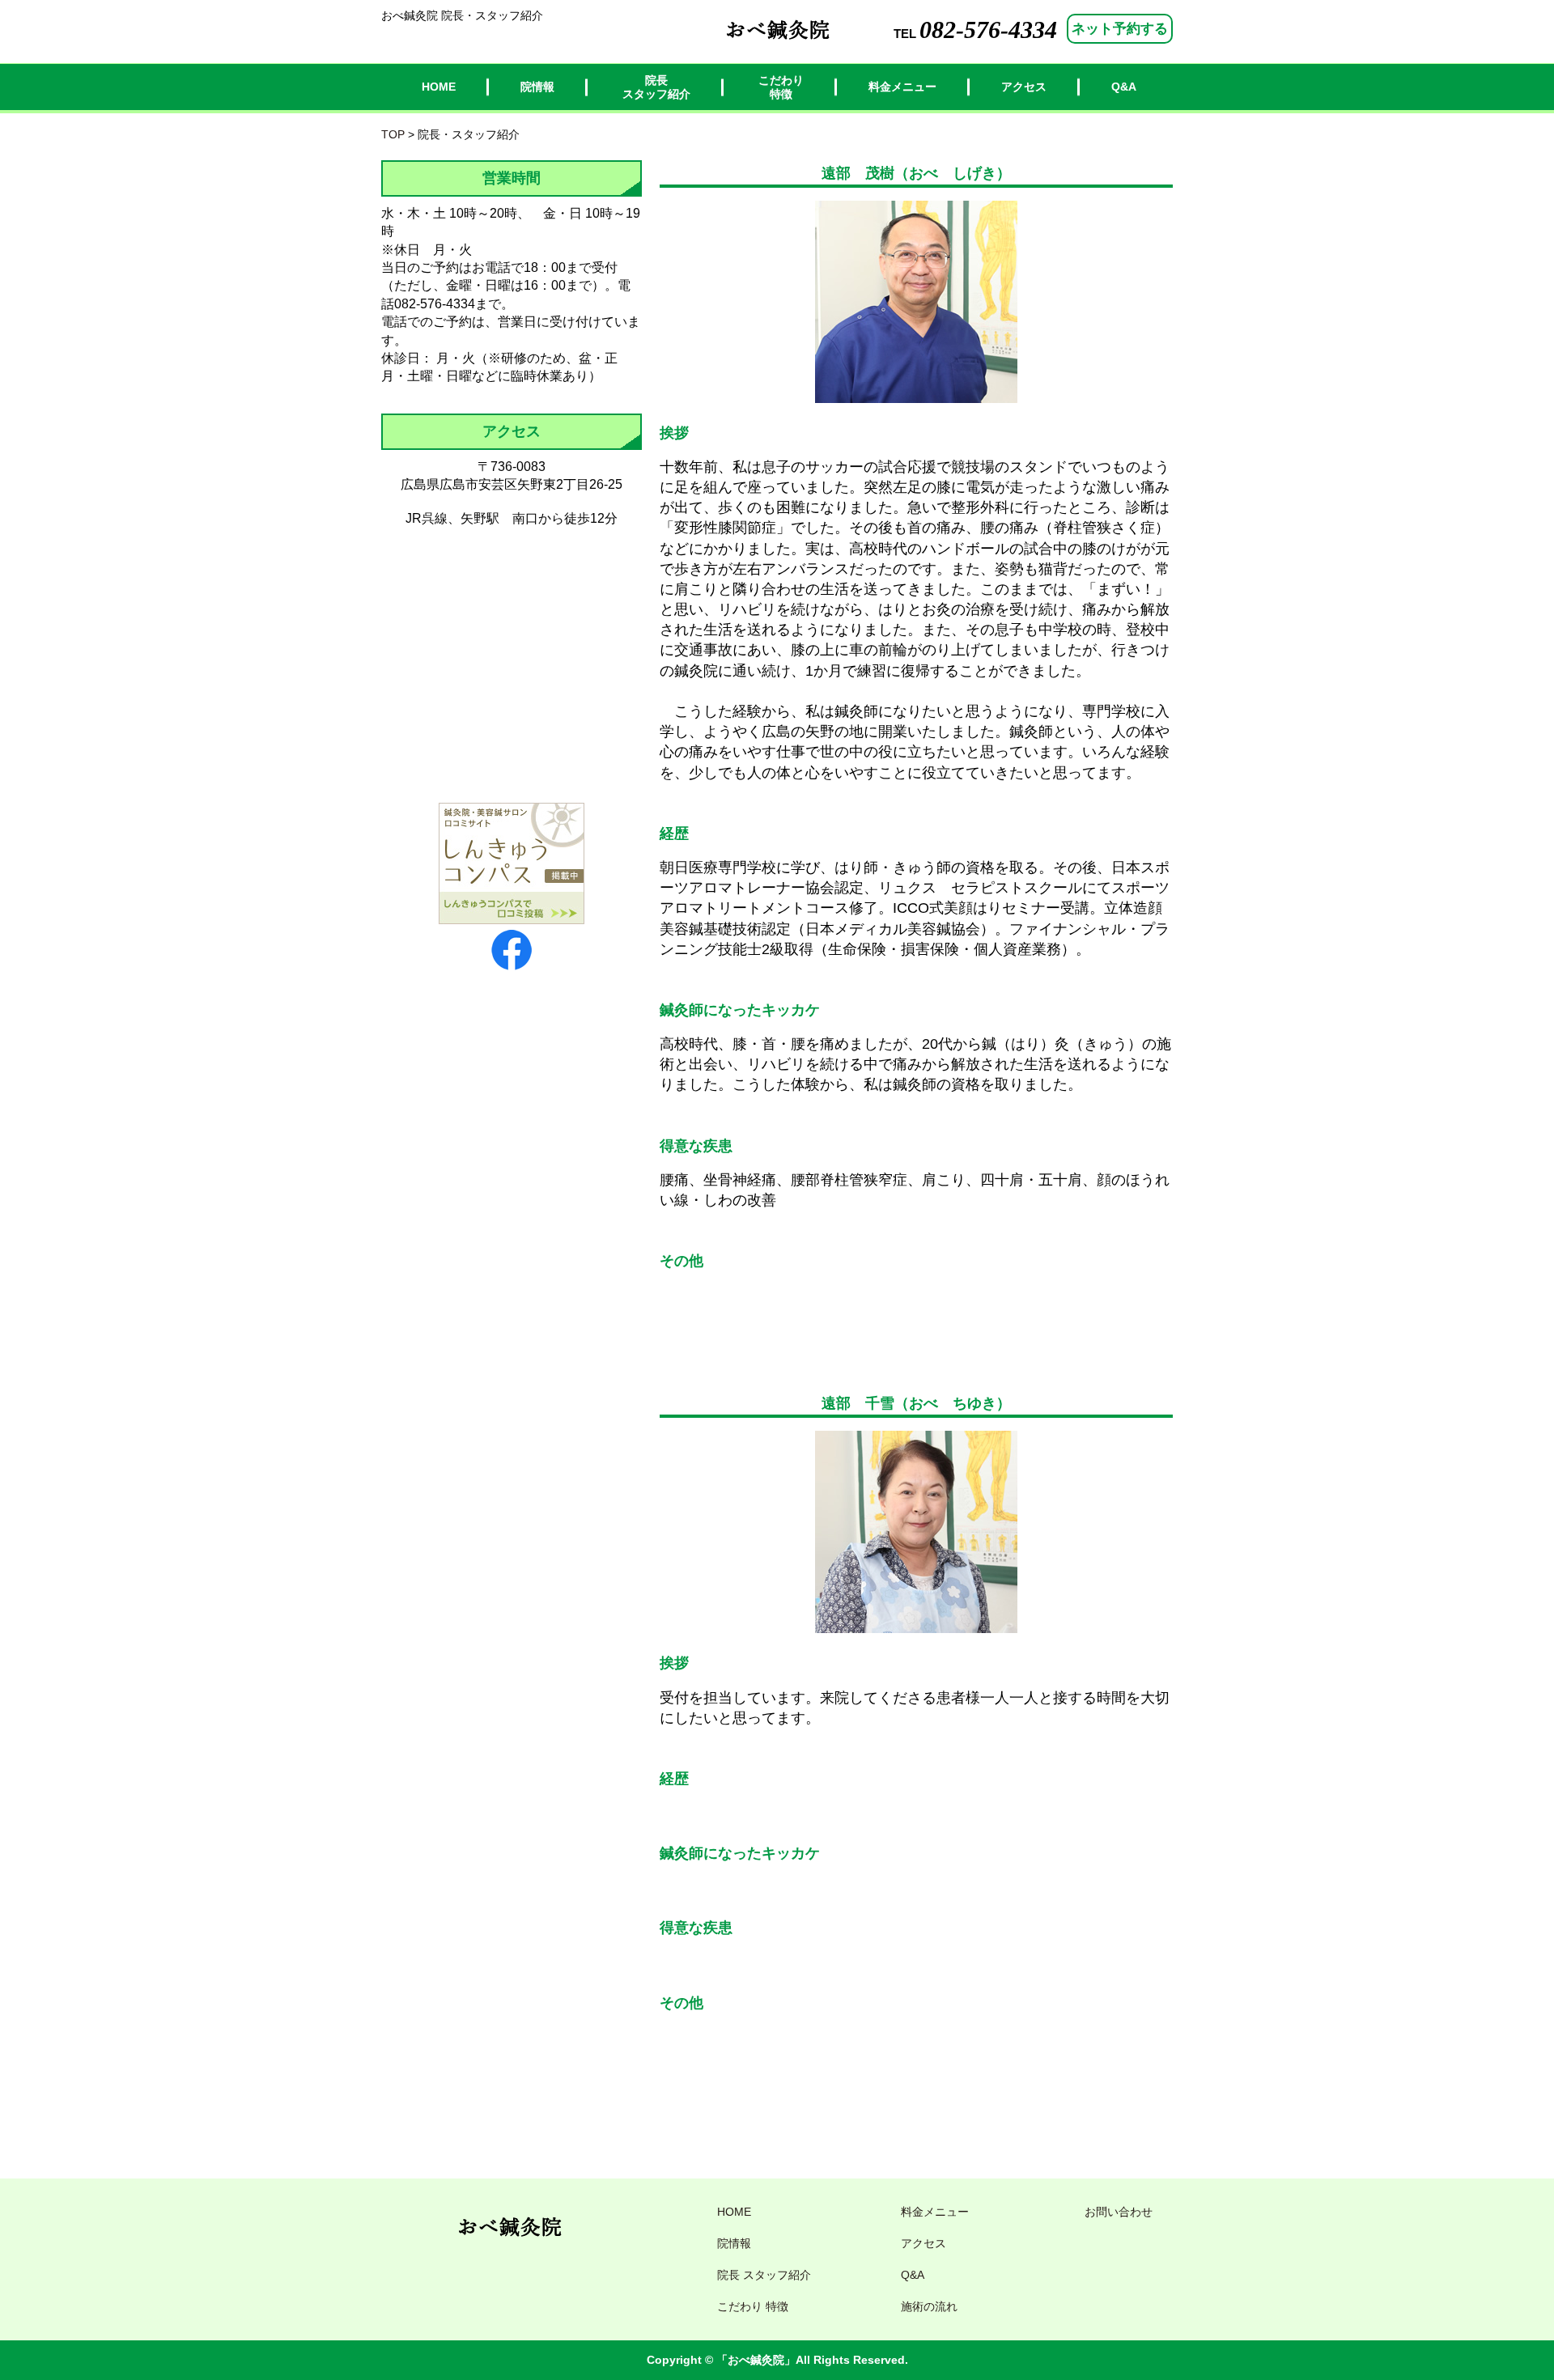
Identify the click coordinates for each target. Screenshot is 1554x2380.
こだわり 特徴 (781, 87)
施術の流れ (929, 2306)
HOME (439, 87)
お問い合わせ (1119, 2212)
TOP (393, 134)
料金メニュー (902, 87)
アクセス (1024, 87)
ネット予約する (1120, 29)
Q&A (1124, 87)
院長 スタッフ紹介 (656, 87)
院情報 (537, 87)
